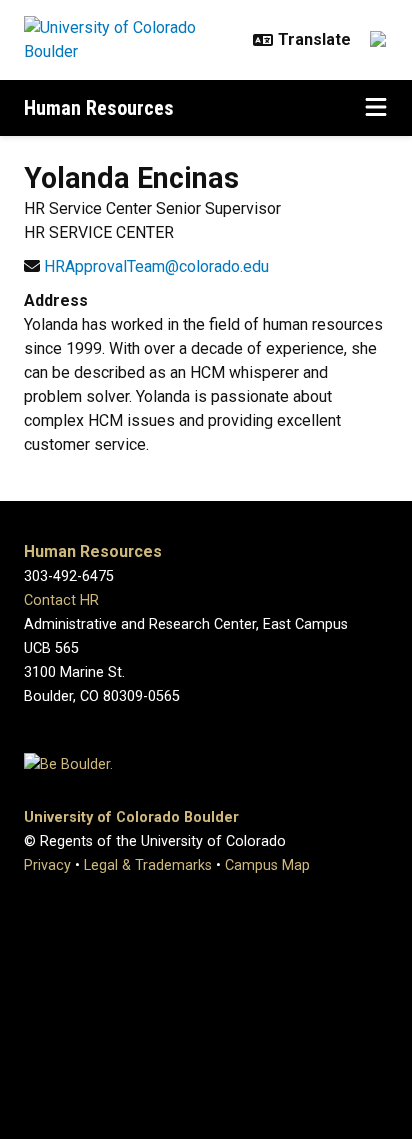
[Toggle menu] (376, 108)
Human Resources (99, 108)
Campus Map (267, 865)
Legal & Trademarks (148, 865)
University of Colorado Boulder (131, 817)
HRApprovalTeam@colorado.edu (156, 266)
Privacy (47, 865)
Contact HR (61, 600)
